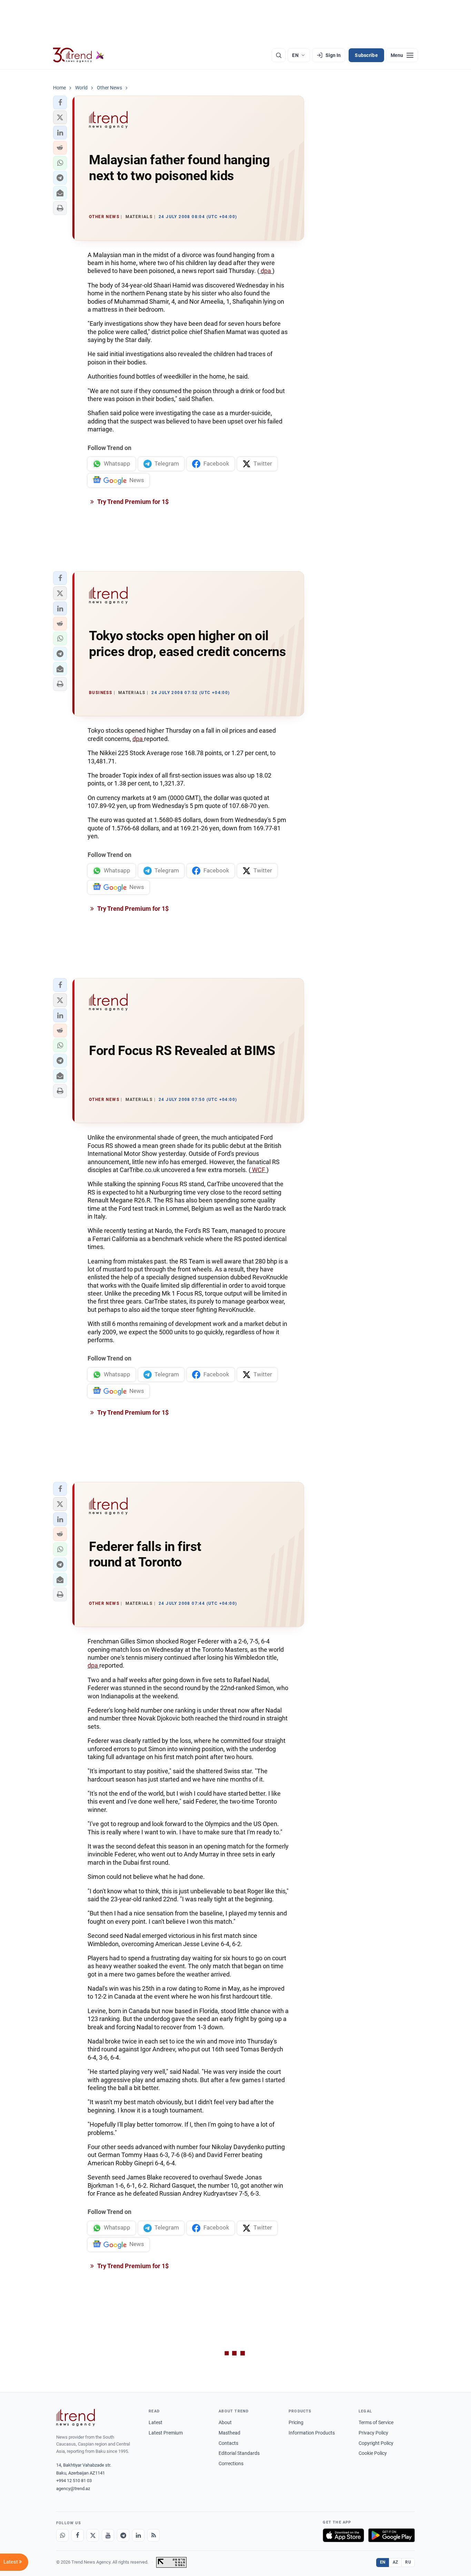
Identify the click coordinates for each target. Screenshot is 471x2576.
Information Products (312, 2433)
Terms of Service (376, 2422)
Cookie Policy (373, 2453)
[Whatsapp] (62, 2535)
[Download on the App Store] (343, 2535)
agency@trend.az (73, 2489)
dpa (266, 271)
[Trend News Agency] (76, 2418)
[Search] (279, 55)
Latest (156, 2422)
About (225, 2422)
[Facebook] (78, 2535)
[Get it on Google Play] (392, 2535)
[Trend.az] (79, 55)
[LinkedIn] (138, 2535)
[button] (60, 103)
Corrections (231, 2463)
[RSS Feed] (153, 2535)
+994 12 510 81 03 (74, 2481)
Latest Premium (166, 2433)
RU (408, 2562)
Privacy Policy (373, 2433)
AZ (395, 2562)
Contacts (228, 2443)
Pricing (296, 2422)
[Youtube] (108, 2535)
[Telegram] (123, 2535)
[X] (93, 2535)
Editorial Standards (239, 2453)
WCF (259, 1170)
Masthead (229, 2433)
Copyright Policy (376, 2443)
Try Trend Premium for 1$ (132, 502)
